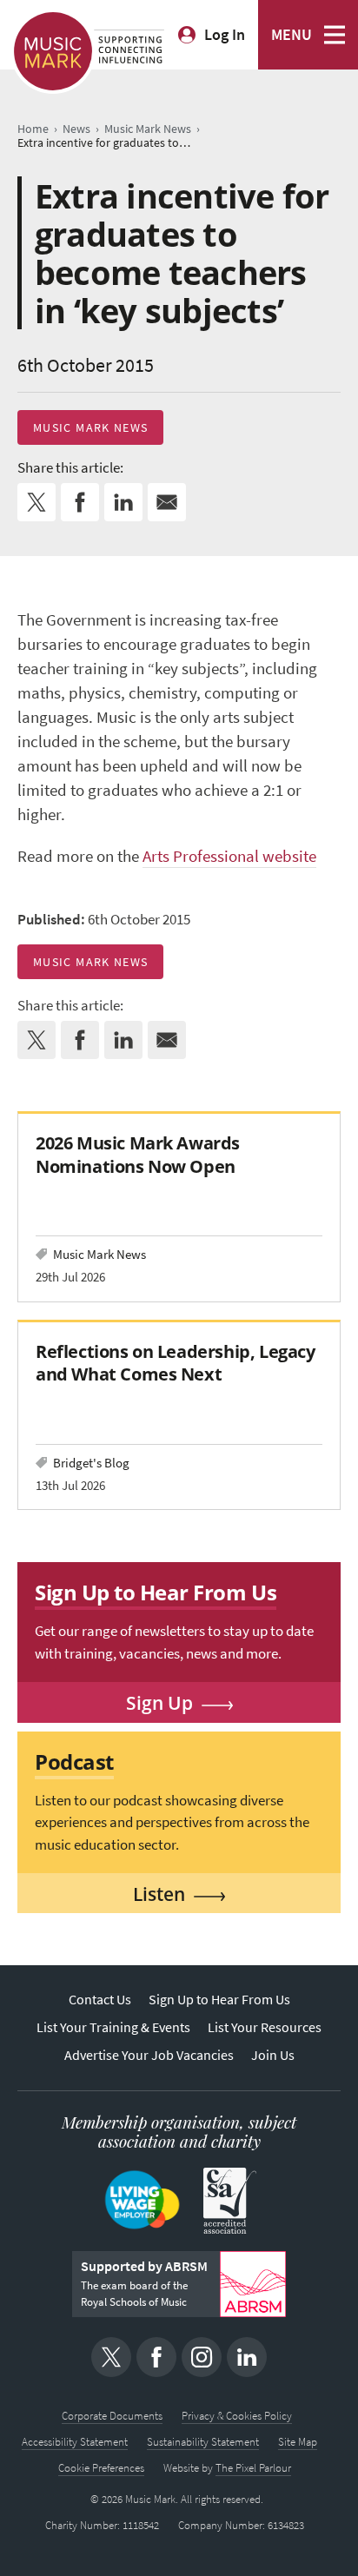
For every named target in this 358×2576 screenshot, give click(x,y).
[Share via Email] (167, 502)
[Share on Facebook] (80, 502)
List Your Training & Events (113, 2027)
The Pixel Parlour (253, 2468)
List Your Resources (265, 2027)
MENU (292, 35)
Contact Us (100, 2000)
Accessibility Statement (75, 2442)
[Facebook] (156, 2357)
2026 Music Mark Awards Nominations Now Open (138, 1154)
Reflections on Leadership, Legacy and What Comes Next (176, 1363)
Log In (225, 35)
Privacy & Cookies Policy (237, 2416)
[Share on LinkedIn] (123, 502)
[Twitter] (111, 2357)
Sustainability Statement (203, 2442)
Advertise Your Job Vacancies (149, 2055)
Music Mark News (90, 427)
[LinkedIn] (247, 2357)
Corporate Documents (112, 2416)
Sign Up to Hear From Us (219, 2000)
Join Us (273, 2055)
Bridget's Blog (91, 1463)
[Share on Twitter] (36, 502)
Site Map (298, 2442)
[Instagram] (202, 2357)
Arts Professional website (229, 856)
